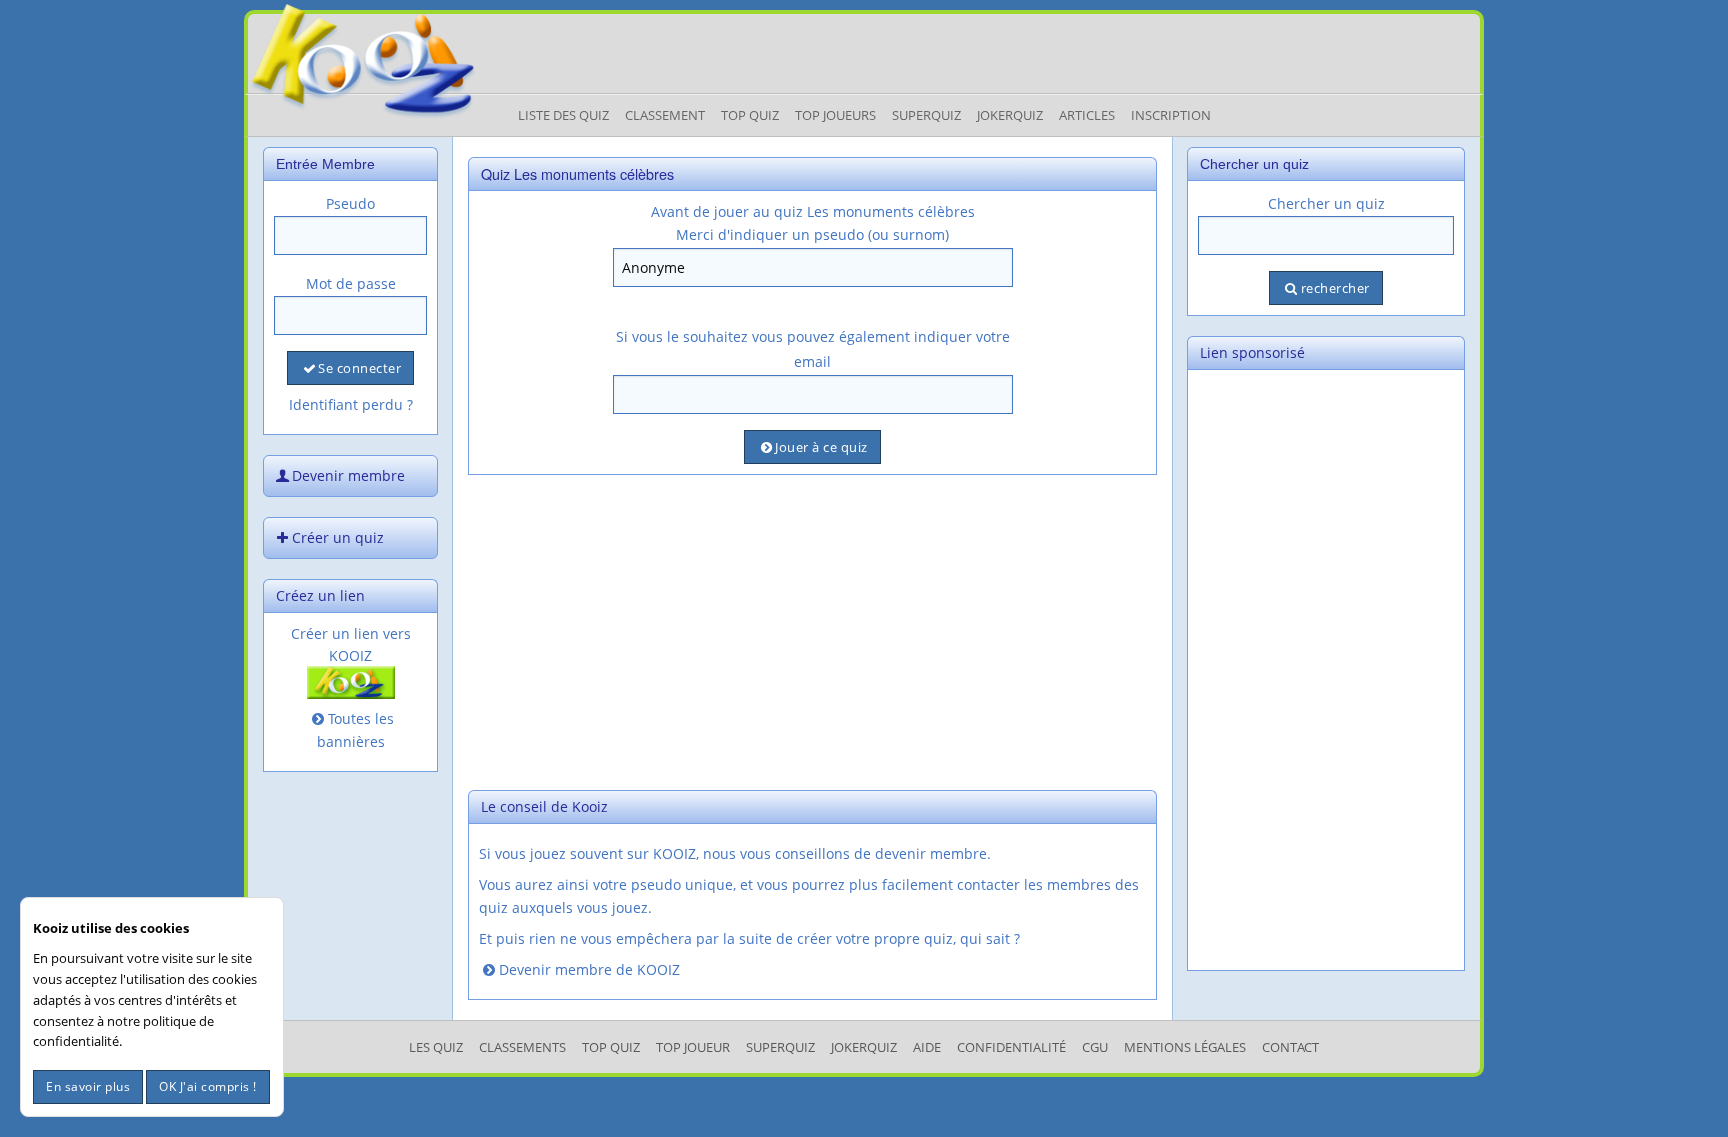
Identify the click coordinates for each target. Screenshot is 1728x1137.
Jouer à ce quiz (821, 447)
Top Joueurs (835, 115)
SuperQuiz (780, 1047)
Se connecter (359, 368)
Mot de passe (351, 283)
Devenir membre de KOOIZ (589, 969)
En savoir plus (88, 1086)
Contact (1290, 1047)
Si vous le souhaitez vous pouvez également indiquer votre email (813, 349)
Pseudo (350, 203)
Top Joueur (693, 1047)
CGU (1095, 1047)
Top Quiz (750, 115)
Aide (927, 1047)
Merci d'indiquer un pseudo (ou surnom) (812, 234)
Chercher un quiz (1326, 203)
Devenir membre (348, 475)
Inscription (1171, 115)
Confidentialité (1011, 1047)
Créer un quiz (338, 537)
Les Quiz (436, 1047)
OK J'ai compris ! (208, 1086)
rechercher (1335, 288)
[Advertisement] (812, 630)
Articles (1087, 115)
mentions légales (1185, 1047)
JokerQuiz (1010, 115)
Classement (665, 115)
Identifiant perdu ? (351, 404)
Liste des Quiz (563, 115)
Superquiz (926, 115)
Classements (522, 1047)
